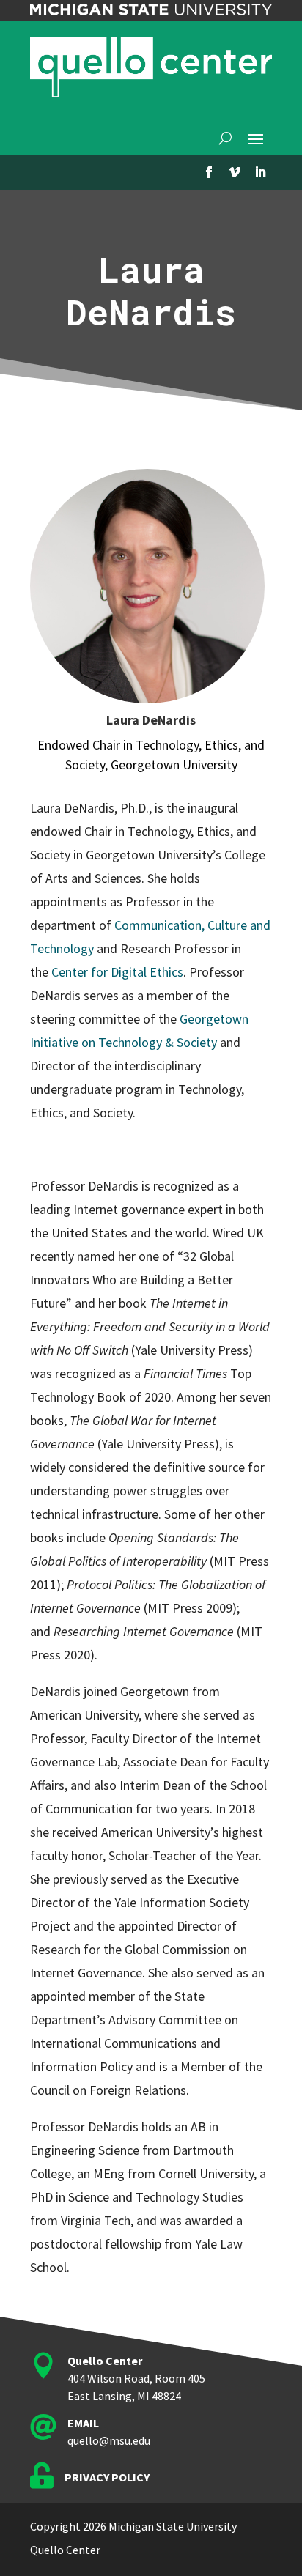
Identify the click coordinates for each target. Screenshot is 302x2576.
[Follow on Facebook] (209, 172)
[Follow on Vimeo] (235, 172)
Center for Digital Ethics (117, 972)
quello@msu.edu (109, 2440)
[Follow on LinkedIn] (260, 172)
